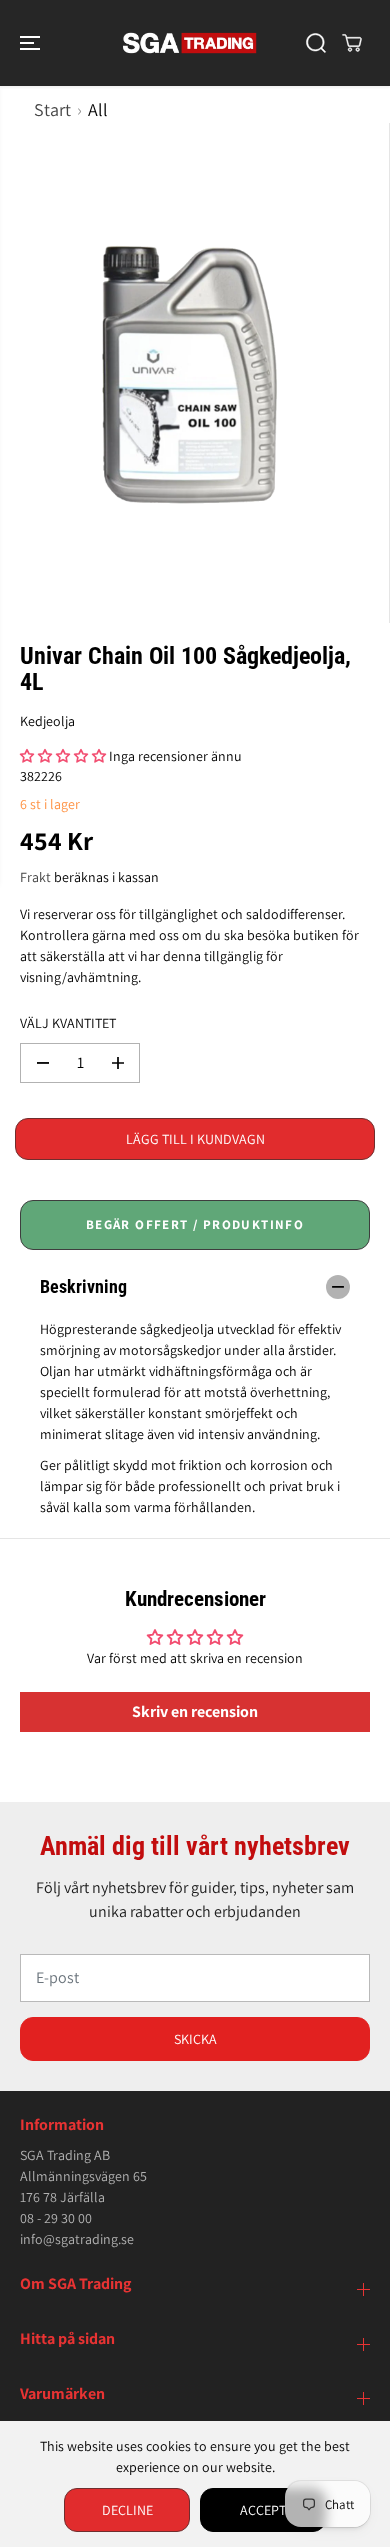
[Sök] (316, 43)
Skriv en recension (195, 1711)
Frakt (35, 877)
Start (52, 109)
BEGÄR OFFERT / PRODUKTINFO (195, 1224)
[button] (32, 43)
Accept (263, 2510)
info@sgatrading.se (77, 2239)
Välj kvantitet (68, 1023)
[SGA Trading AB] (190, 43)
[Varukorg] (352, 43)
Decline (127, 2510)
